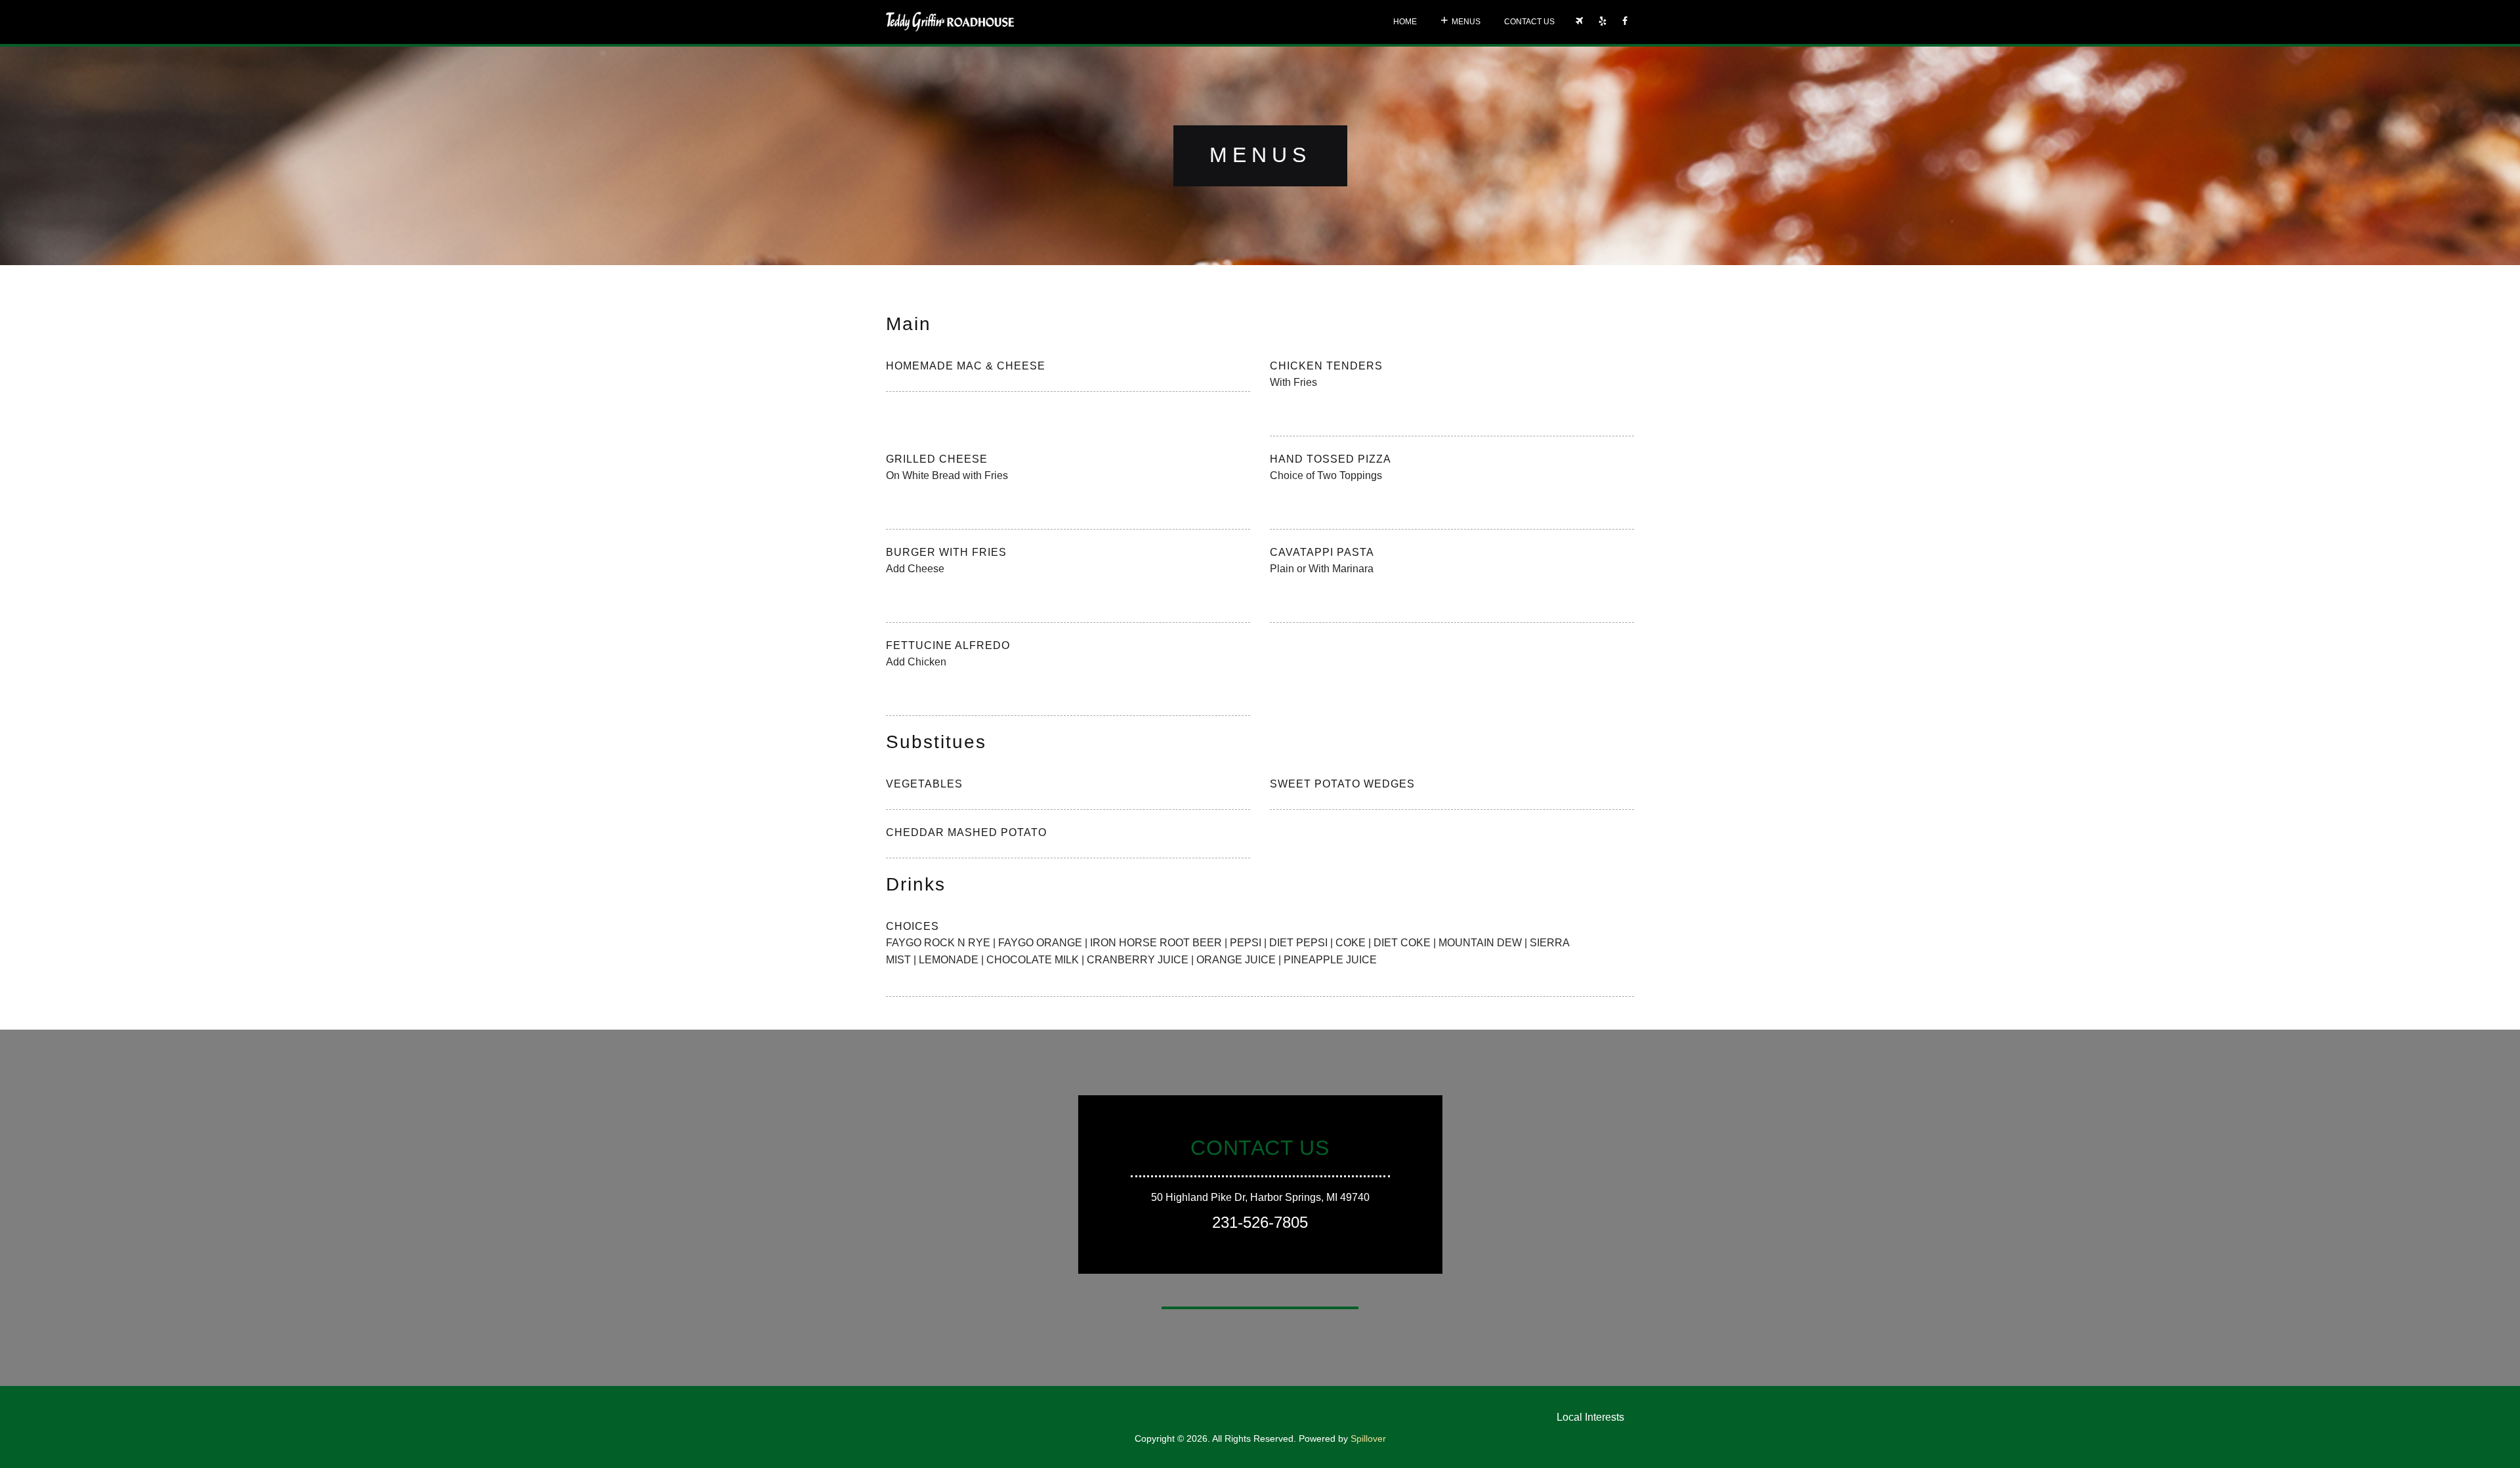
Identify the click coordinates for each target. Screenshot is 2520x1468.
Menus (1466, 22)
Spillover (1368, 1438)
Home (1405, 22)
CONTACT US (1260, 1148)
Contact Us (1529, 22)
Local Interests (1590, 1417)
